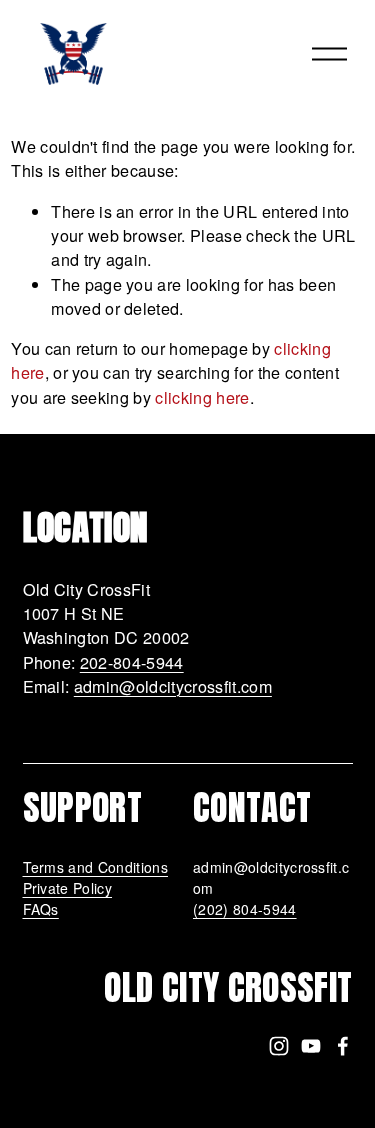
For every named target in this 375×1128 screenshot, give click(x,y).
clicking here (202, 397)
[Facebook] (343, 1046)
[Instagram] (279, 1046)
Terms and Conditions (95, 867)
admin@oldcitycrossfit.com (173, 686)
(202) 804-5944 (245, 909)
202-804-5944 (132, 662)
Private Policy (68, 888)
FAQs (41, 909)
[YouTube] (311, 1046)
